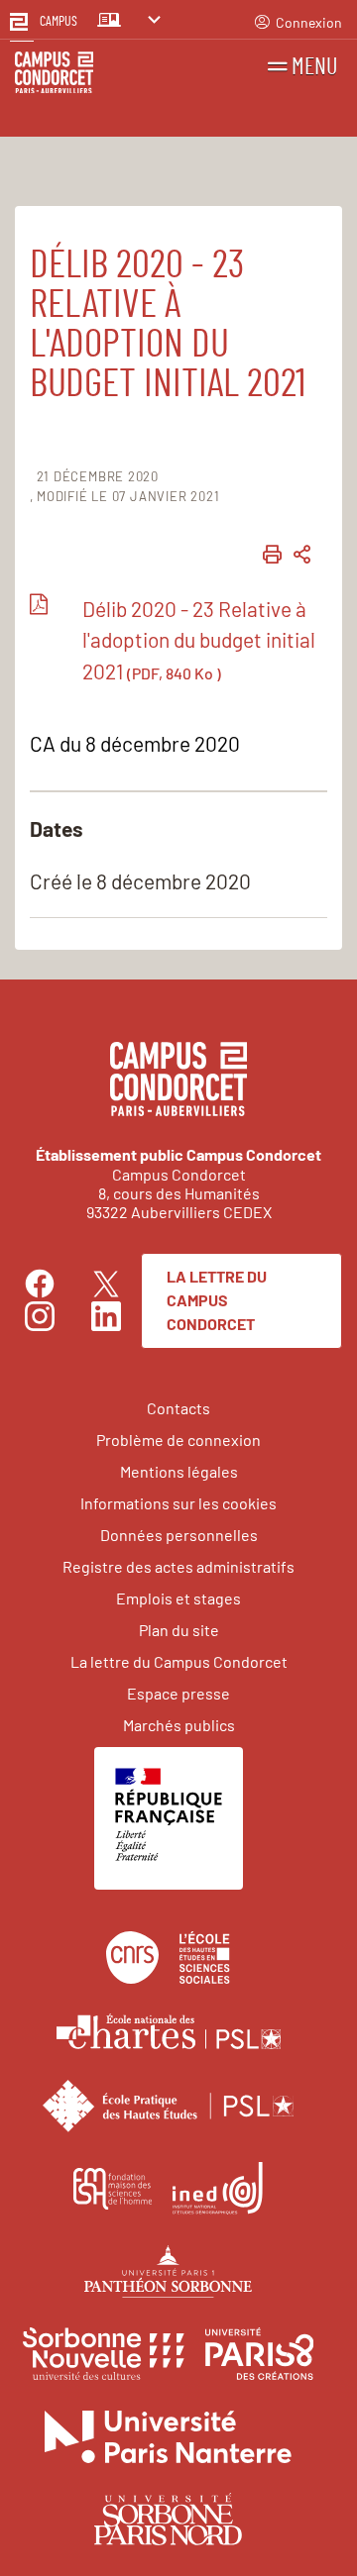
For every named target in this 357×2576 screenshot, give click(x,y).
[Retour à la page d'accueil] (54, 76)
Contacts (178, 1408)
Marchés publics (179, 1725)
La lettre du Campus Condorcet (217, 1300)
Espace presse (178, 1693)
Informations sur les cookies (178, 1503)
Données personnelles (179, 1535)
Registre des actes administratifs (178, 1566)
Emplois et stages (178, 1598)
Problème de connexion (178, 1440)
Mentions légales (179, 1471)
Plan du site (179, 1630)
